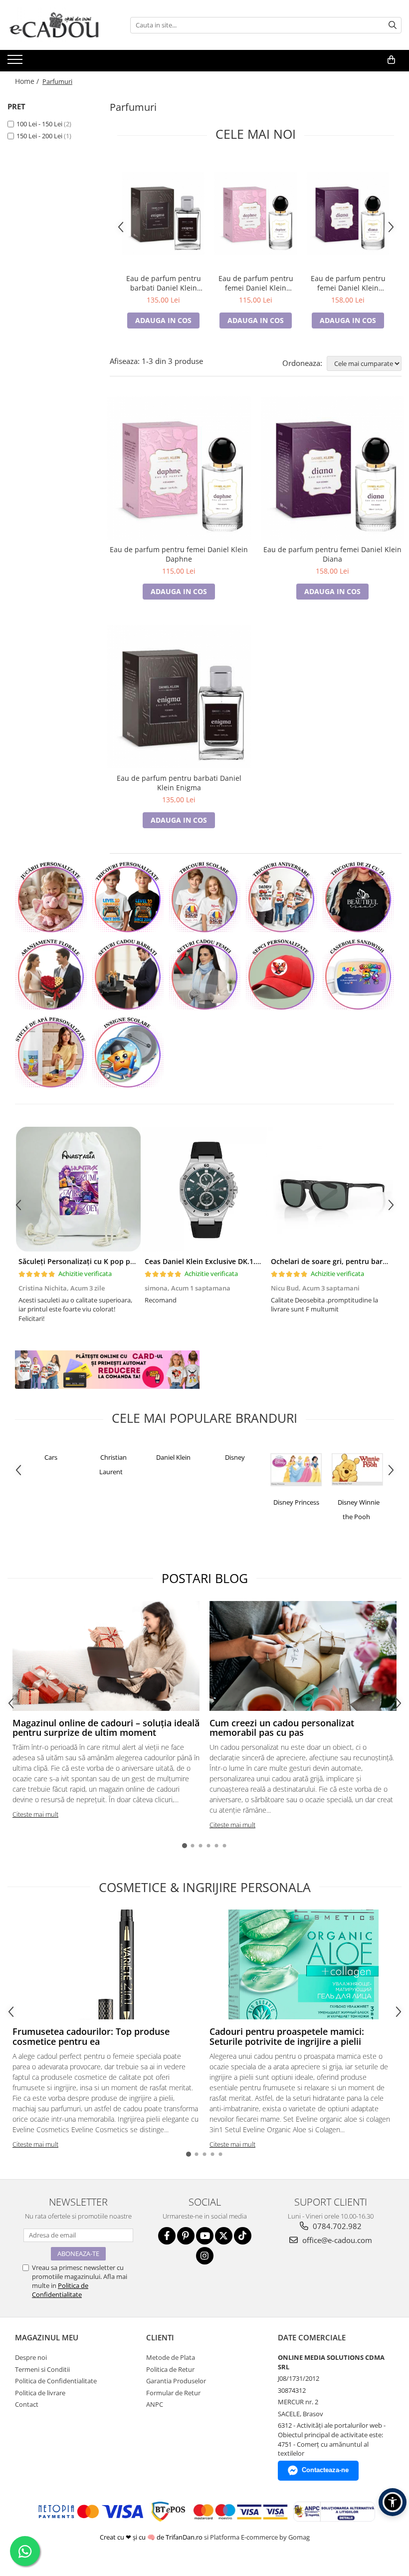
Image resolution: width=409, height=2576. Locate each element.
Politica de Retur (170, 2369)
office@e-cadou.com (336, 2240)
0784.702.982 (336, 2226)
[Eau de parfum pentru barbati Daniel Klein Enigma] (163, 213)
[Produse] (16, 62)
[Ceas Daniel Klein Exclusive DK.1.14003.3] (204, 1189)
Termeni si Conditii (42, 2369)
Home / (28, 81)
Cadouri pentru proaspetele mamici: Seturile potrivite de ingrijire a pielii (287, 2036)
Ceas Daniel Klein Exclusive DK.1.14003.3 (213, 1261)
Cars (51, 1457)
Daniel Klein (173, 1457)
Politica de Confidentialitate (60, 2290)
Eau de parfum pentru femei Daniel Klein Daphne (256, 283)
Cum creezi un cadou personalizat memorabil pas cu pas (282, 1728)
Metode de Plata (171, 2357)
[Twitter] (224, 2236)
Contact (27, 2404)
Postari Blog (205, 1578)
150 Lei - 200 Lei (39, 136)
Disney (235, 1457)
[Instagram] (205, 2256)
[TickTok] (243, 2236)
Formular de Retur (173, 2393)
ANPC (155, 2404)
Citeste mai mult (35, 1814)
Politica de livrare (40, 2393)
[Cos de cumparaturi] (391, 60)
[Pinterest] (186, 2236)
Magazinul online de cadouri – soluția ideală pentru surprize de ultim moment (106, 1728)
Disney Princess (296, 1502)
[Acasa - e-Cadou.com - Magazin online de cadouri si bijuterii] (57, 25)
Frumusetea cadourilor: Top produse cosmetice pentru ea (91, 2036)
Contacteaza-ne (325, 2470)
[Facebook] (167, 2236)
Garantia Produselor (176, 2381)
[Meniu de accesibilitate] (393, 2502)
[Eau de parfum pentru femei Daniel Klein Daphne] (256, 213)
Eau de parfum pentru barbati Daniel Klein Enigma (164, 283)
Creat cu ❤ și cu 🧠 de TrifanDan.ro (152, 2537)
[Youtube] (205, 2236)
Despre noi (31, 2357)
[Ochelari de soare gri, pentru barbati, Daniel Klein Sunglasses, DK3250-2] (330, 1189)
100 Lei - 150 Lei (39, 124)
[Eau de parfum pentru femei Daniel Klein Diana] (348, 213)
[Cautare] (393, 25)
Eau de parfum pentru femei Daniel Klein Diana (348, 283)
